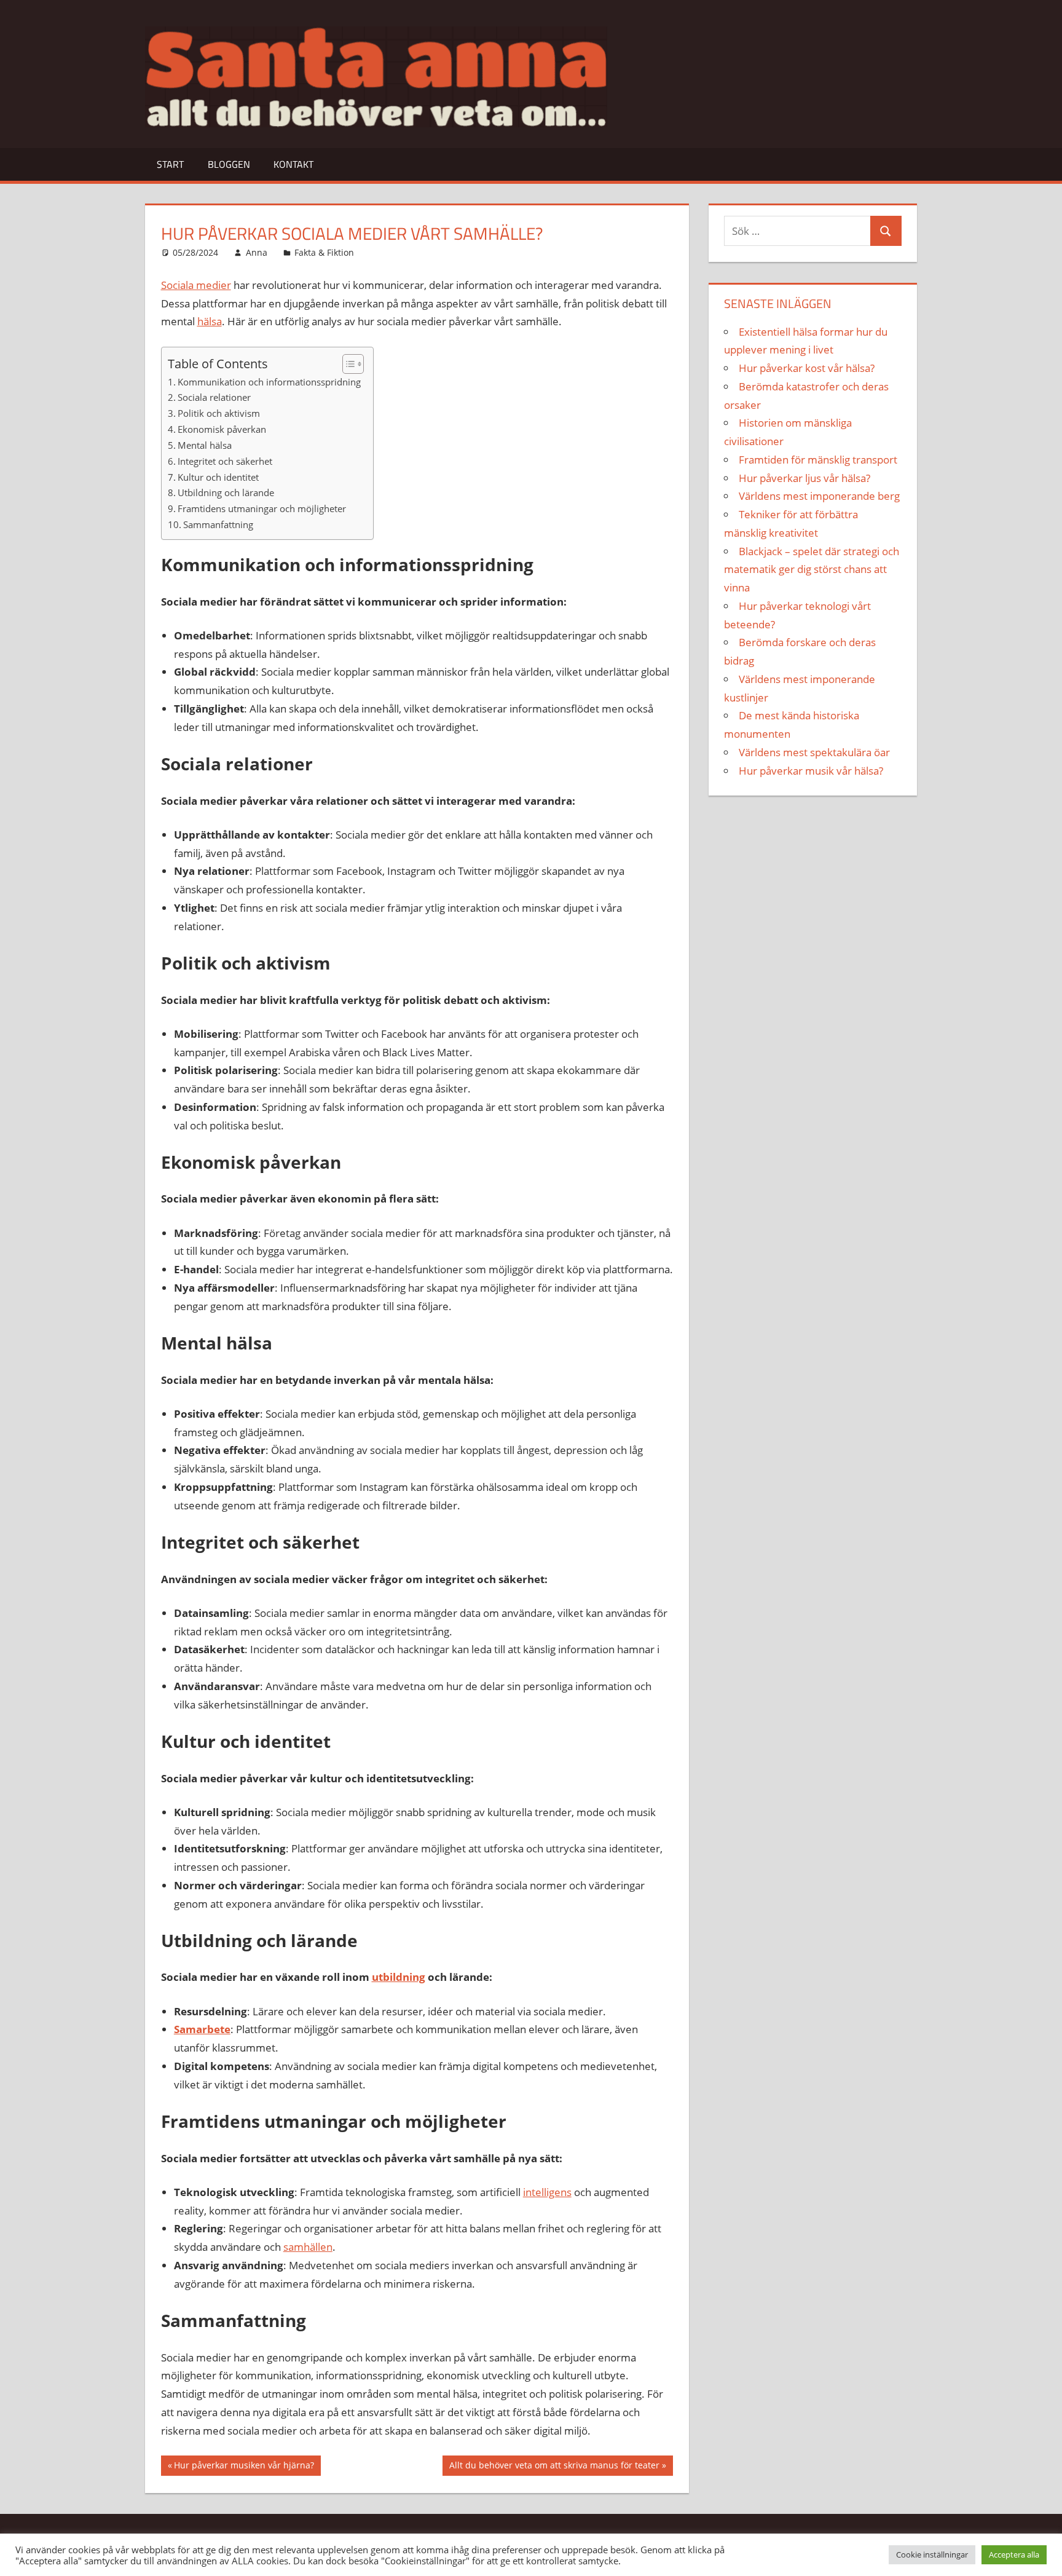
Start (170, 164)
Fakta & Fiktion (324, 252)
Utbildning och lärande (226, 492)
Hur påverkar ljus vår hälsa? (804, 478)
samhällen (308, 2247)
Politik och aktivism (219, 413)
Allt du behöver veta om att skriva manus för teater (554, 2467)
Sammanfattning (218, 524)
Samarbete (202, 2029)
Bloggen (229, 164)
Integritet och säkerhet (225, 461)
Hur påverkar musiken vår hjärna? (244, 2467)
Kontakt (293, 164)
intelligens (547, 2192)
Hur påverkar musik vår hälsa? (811, 771)
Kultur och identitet (218, 477)
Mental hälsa (205, 445)
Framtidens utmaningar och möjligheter (262, 508)
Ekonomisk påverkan (222, 429)
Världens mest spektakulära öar (814, 752)
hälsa (210, 321)
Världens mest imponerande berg (819, 496)
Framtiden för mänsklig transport (818, 460)
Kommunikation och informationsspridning (269, 382)
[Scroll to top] (1042, 2556)
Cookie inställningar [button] (932, 2554)
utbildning (399, 1977)
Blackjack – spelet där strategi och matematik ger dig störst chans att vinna (812, 570)
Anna (257, 252)
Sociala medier (196, 285)
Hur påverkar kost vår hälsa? (807, 368)
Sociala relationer (214, 397)
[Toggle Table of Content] (347, 364)
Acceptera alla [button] (1014, 2554)
